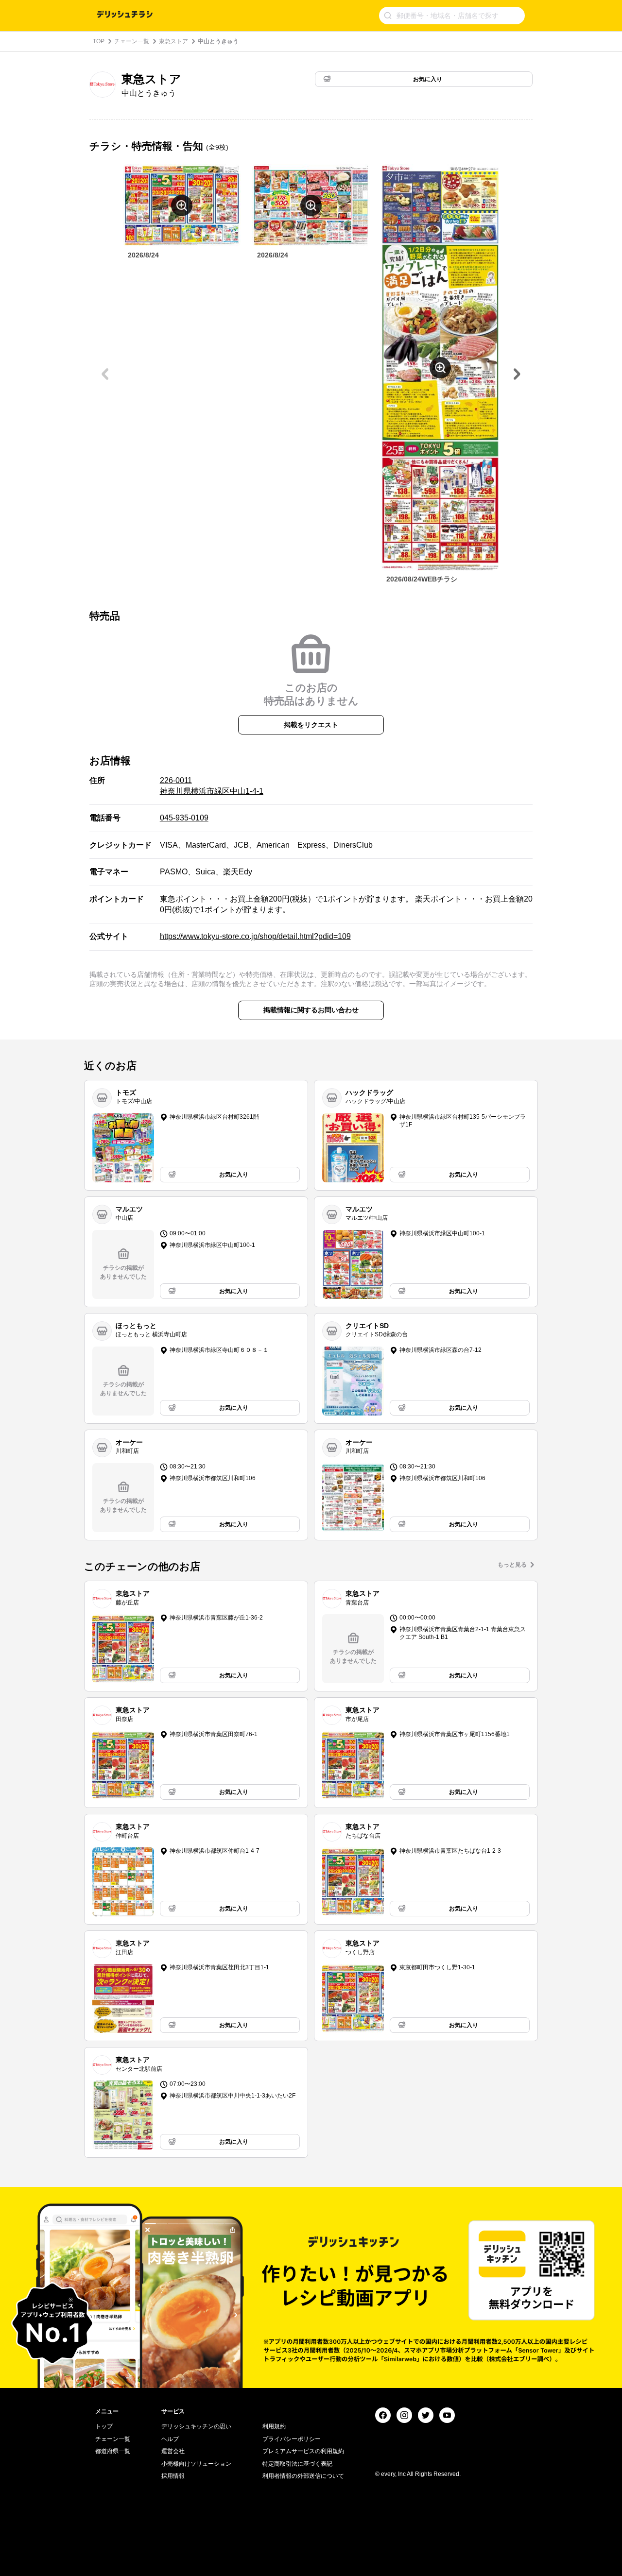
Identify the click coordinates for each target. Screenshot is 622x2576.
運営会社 (173, 2451)
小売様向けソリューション (196, 2464)
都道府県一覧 (113, 2451)
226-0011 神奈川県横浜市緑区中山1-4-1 (212, 786)
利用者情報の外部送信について (303, 2476)
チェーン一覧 (132, 41)
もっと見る (512, 1565)
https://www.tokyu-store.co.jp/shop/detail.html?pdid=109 (255, 936)
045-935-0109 (184, 818)
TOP (99, 41)
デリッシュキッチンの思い (196, 2426)
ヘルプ (170, 2439)
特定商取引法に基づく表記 (297, 2464)
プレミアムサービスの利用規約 (303, 2451)
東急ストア (173, 41)
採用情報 (173, 2476)
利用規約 (274, 2426)
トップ (104, 2426)
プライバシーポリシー (292, 2439)
